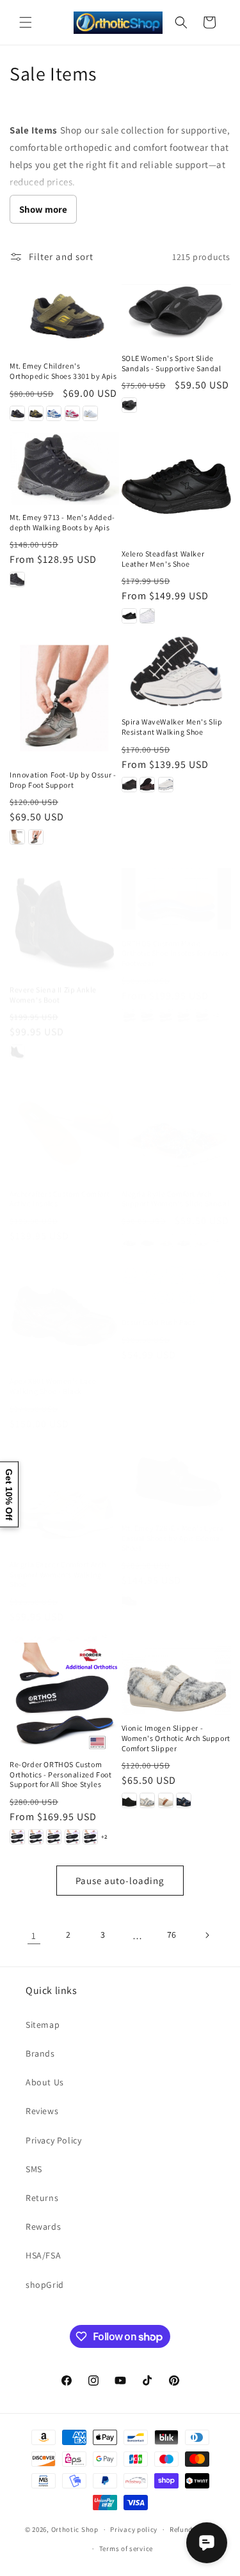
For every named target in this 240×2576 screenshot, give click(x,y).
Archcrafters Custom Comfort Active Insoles (60, 1186)
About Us (45, 2082)
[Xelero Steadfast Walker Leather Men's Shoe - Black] (129, 616)
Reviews (42, 2111)
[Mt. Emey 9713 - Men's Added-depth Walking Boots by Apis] (64, 468)
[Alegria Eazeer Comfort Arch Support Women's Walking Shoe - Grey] (36, 1637)
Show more (43, 209)
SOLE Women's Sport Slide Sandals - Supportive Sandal (172, 363)
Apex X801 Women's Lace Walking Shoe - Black (53, 1386)
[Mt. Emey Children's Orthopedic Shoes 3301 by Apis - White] (90, 413)
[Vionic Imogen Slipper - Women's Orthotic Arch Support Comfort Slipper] (176, 1679)
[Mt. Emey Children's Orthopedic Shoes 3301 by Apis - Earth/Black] (36, 413)
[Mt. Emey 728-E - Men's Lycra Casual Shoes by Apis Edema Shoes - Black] (129, 1600)
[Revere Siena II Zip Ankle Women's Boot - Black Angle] (17, 1040)
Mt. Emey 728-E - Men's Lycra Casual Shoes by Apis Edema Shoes (173, 1538)
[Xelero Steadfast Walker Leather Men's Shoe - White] (147, 616)
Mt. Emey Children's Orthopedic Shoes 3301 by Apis (63, 371)
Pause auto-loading (120, 1881)
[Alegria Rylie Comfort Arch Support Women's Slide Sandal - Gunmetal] (184, 1229)
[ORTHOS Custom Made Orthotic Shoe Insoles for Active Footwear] (176, 887)
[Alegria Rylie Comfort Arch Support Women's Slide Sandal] (176, 1115)
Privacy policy (134, 2529)
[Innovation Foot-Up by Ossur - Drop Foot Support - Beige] (17, 837)
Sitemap (43, 2025)
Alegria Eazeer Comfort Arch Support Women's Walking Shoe (58, 1574)
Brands (40, 2053)
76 (172, 1935)
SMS (34, 2169)
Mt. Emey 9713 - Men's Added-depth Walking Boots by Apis (62, 522)
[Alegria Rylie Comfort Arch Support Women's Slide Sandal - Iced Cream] (202, 1229)
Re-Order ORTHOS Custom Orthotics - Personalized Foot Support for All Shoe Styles (60, 1774)
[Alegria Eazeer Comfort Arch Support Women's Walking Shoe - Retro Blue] (90, 1637)
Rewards (43, 2227)
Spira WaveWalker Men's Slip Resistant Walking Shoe (172, 727)
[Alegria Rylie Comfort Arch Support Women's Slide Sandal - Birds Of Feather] (129, 1229)
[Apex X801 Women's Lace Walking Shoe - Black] (64, 1314)
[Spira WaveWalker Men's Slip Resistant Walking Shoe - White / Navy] (166, 785)
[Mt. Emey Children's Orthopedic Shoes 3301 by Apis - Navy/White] (54, 413)
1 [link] (34, 1936)
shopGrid (45, 2285)
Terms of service (126, 2549)
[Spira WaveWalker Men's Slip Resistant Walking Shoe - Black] (129, 785)
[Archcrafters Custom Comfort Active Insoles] (64, 1114)
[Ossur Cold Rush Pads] (176, 1284)
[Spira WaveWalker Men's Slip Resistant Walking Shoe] (176, 671)
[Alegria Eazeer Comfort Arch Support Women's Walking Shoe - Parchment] (72, 1637)
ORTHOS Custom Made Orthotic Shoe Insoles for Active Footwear (176, 940)
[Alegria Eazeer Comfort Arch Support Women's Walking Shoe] (64, 1497)
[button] (26, 22)
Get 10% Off (9, 1494)
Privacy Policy (53, 2140)
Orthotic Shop (75, 2529)
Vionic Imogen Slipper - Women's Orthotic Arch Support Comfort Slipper (176, 1738)
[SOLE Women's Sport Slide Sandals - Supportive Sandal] (176, 310)
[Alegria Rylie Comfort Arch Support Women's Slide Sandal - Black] (147, 1229)
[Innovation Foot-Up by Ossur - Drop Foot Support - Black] (36, 837)
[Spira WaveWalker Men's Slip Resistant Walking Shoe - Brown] (147, 785)
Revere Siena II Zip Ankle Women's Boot (53, 983)
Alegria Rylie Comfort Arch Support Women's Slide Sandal (176, 1187)
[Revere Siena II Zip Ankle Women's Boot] (64, 910)
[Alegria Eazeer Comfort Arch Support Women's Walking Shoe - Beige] (17, 1637)
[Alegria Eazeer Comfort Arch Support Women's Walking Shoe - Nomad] (54, 1637)
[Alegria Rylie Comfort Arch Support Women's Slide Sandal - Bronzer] (166, 1229)
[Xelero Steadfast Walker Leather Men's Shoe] (176, 487)
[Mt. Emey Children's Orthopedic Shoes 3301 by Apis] (64, 314)
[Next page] (207, 1935)
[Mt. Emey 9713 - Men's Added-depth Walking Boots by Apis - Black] (17, 579)
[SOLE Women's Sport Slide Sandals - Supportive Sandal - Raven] (129, 405)
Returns (42, 2198)
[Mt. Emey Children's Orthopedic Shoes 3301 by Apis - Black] (17, 413)
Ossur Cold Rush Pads (159, 1322)
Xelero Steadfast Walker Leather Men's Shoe (163, 559)
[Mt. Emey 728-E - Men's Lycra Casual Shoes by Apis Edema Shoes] (176, 1479)
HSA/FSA (43, 2255)
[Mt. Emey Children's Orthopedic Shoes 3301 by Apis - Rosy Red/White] (72, 413)
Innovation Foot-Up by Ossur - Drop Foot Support (63, 780)
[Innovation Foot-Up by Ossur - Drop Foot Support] (64, 698)
